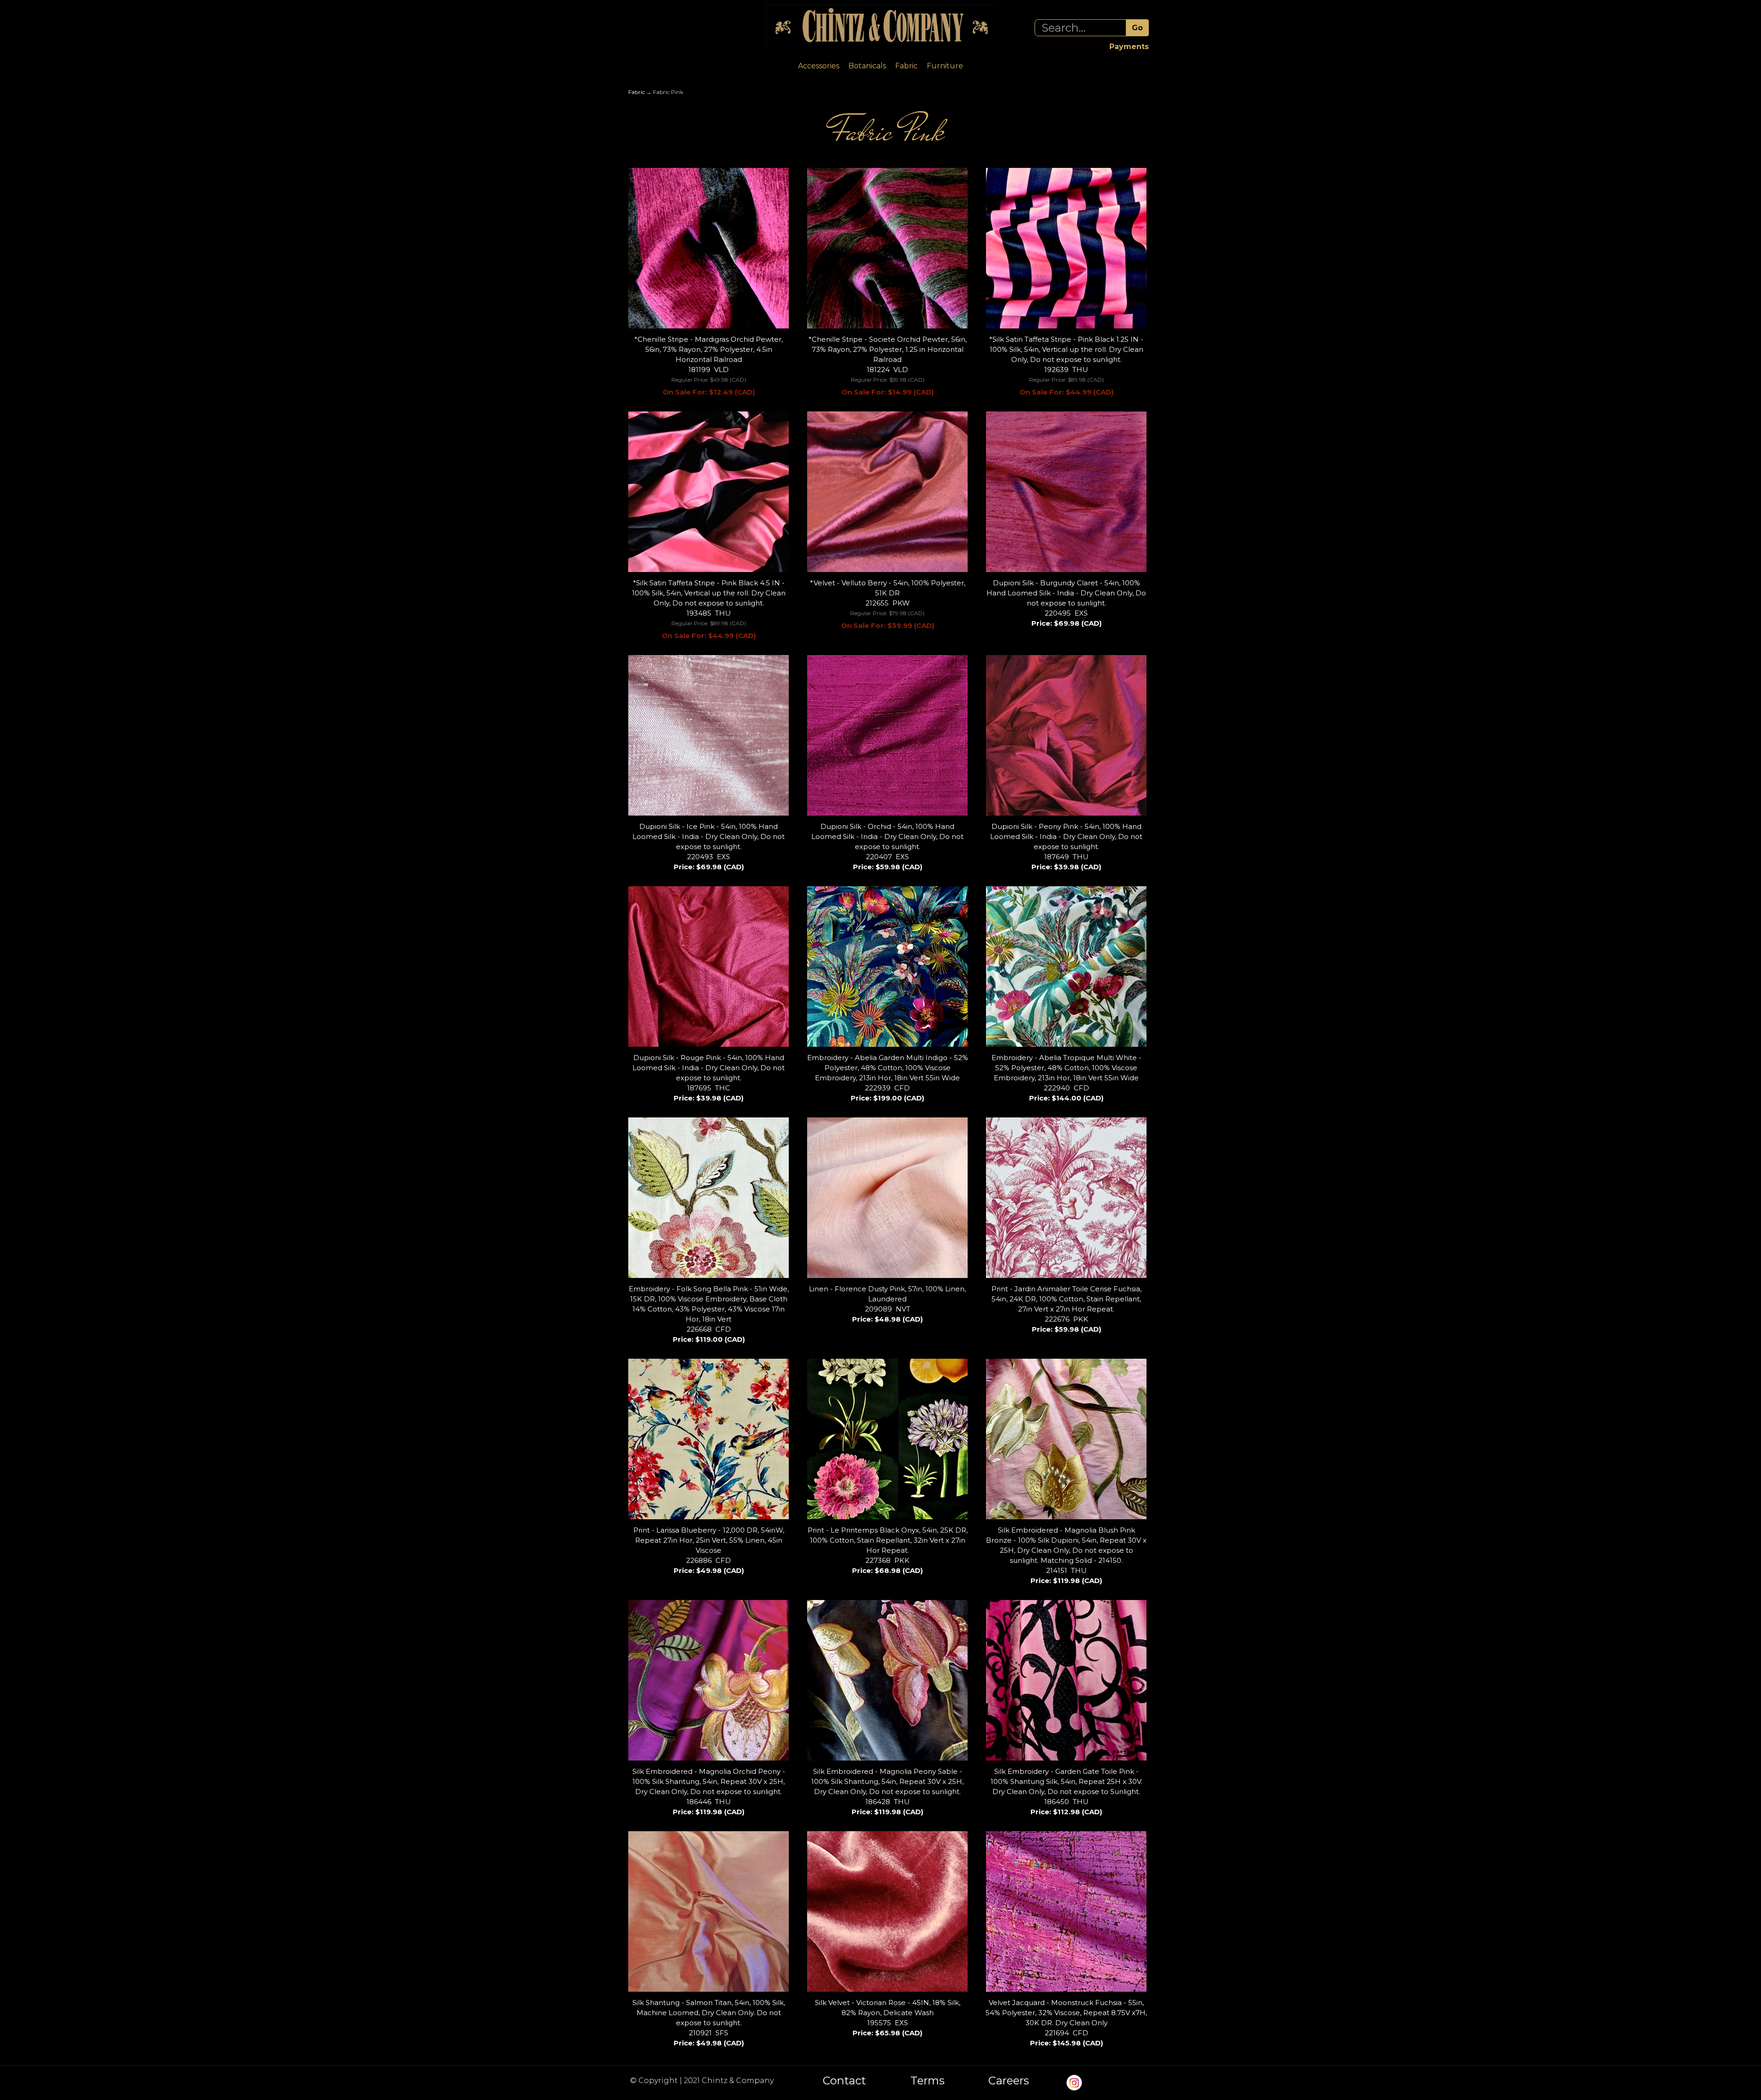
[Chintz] (880, 27)
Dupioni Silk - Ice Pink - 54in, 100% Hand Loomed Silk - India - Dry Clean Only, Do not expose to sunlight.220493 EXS (709, 847)
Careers (1009, 2081)
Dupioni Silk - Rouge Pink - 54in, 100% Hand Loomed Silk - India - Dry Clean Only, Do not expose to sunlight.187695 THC (709, 1078)
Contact (844, 2081)
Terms (928, 2081)
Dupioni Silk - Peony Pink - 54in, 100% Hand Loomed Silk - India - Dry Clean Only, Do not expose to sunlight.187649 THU (1066, 847)
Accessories (819, 66)
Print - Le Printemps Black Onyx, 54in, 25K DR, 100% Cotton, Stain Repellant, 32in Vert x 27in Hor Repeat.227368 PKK (888, 1550)
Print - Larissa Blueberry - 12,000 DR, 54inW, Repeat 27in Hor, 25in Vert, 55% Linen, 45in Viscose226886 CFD (709, 1550)
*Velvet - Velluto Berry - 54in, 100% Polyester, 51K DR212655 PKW (888, 604)
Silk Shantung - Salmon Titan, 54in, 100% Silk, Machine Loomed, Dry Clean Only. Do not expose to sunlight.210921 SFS (709, 2023)
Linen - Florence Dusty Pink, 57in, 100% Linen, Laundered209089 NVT (887, 1304)
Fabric (906, 66)
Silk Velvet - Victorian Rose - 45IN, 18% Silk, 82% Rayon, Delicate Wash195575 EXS (888, 2018)
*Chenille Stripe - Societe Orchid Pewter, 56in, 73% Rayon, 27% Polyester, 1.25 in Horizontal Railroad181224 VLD (888, 366)
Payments (1129, 47)
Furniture (945, 66)
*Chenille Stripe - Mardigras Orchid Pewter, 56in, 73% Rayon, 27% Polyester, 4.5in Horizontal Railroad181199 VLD (709, 366)
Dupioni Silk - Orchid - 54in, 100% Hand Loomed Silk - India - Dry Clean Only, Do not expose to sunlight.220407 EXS (887, 847)
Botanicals (867, 66)
